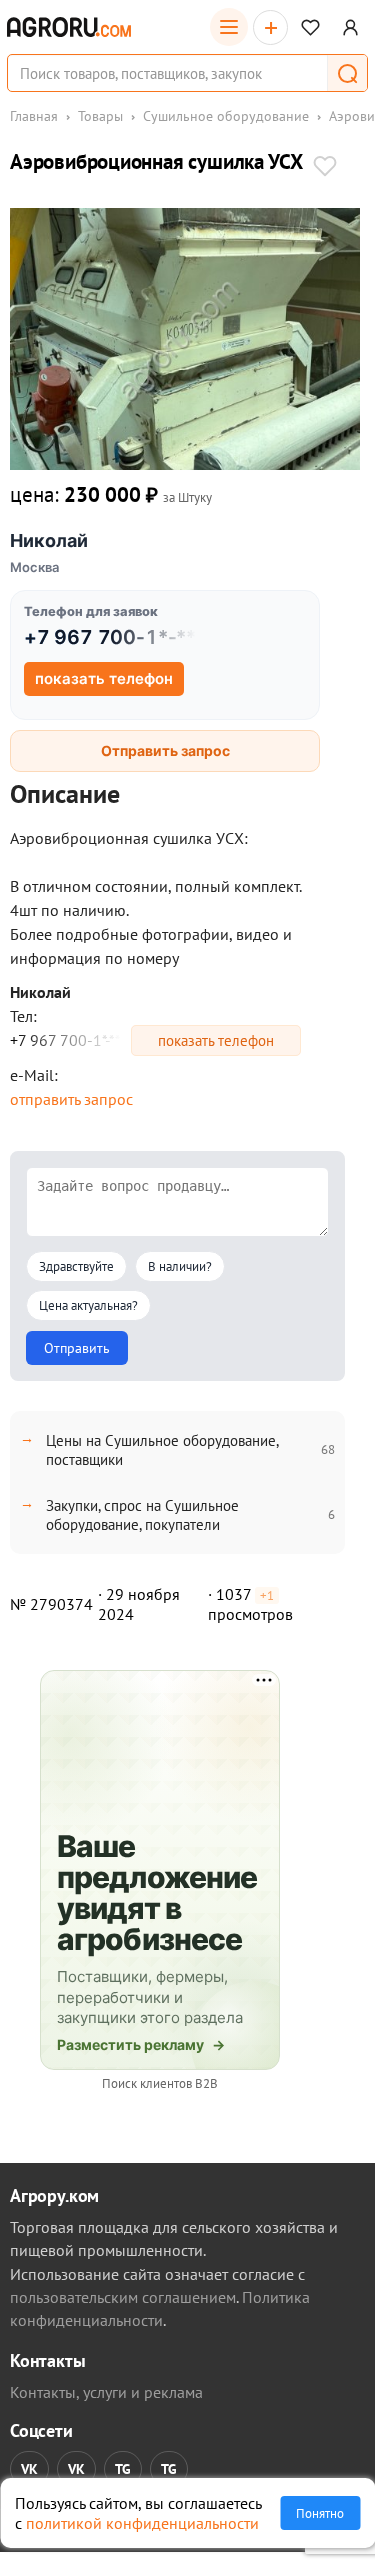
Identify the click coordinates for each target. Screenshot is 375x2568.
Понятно (320, 2513)
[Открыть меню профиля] (350, 27)
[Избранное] (310, 27)
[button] (347, 73)
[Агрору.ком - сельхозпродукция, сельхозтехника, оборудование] (69, 27)
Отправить (77, 1348)
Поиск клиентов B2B (160, 2083)
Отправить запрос (165, 750)
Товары (100, 116)
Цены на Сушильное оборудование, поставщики (162, 1450)
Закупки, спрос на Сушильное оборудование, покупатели (142, 1515)
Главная (34, 116)
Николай (49, 540)
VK (29, 2469)
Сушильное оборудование (226, 116)
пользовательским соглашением (123, 2297)
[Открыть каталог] (229, 27)
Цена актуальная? (88, 1305)
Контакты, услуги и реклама (106, 2392)
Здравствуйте (76, 1266)
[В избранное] (325, 168)
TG (123, 2469)
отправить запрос (71, 1099)
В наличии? (180, 1266)
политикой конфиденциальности (142, 2523)
